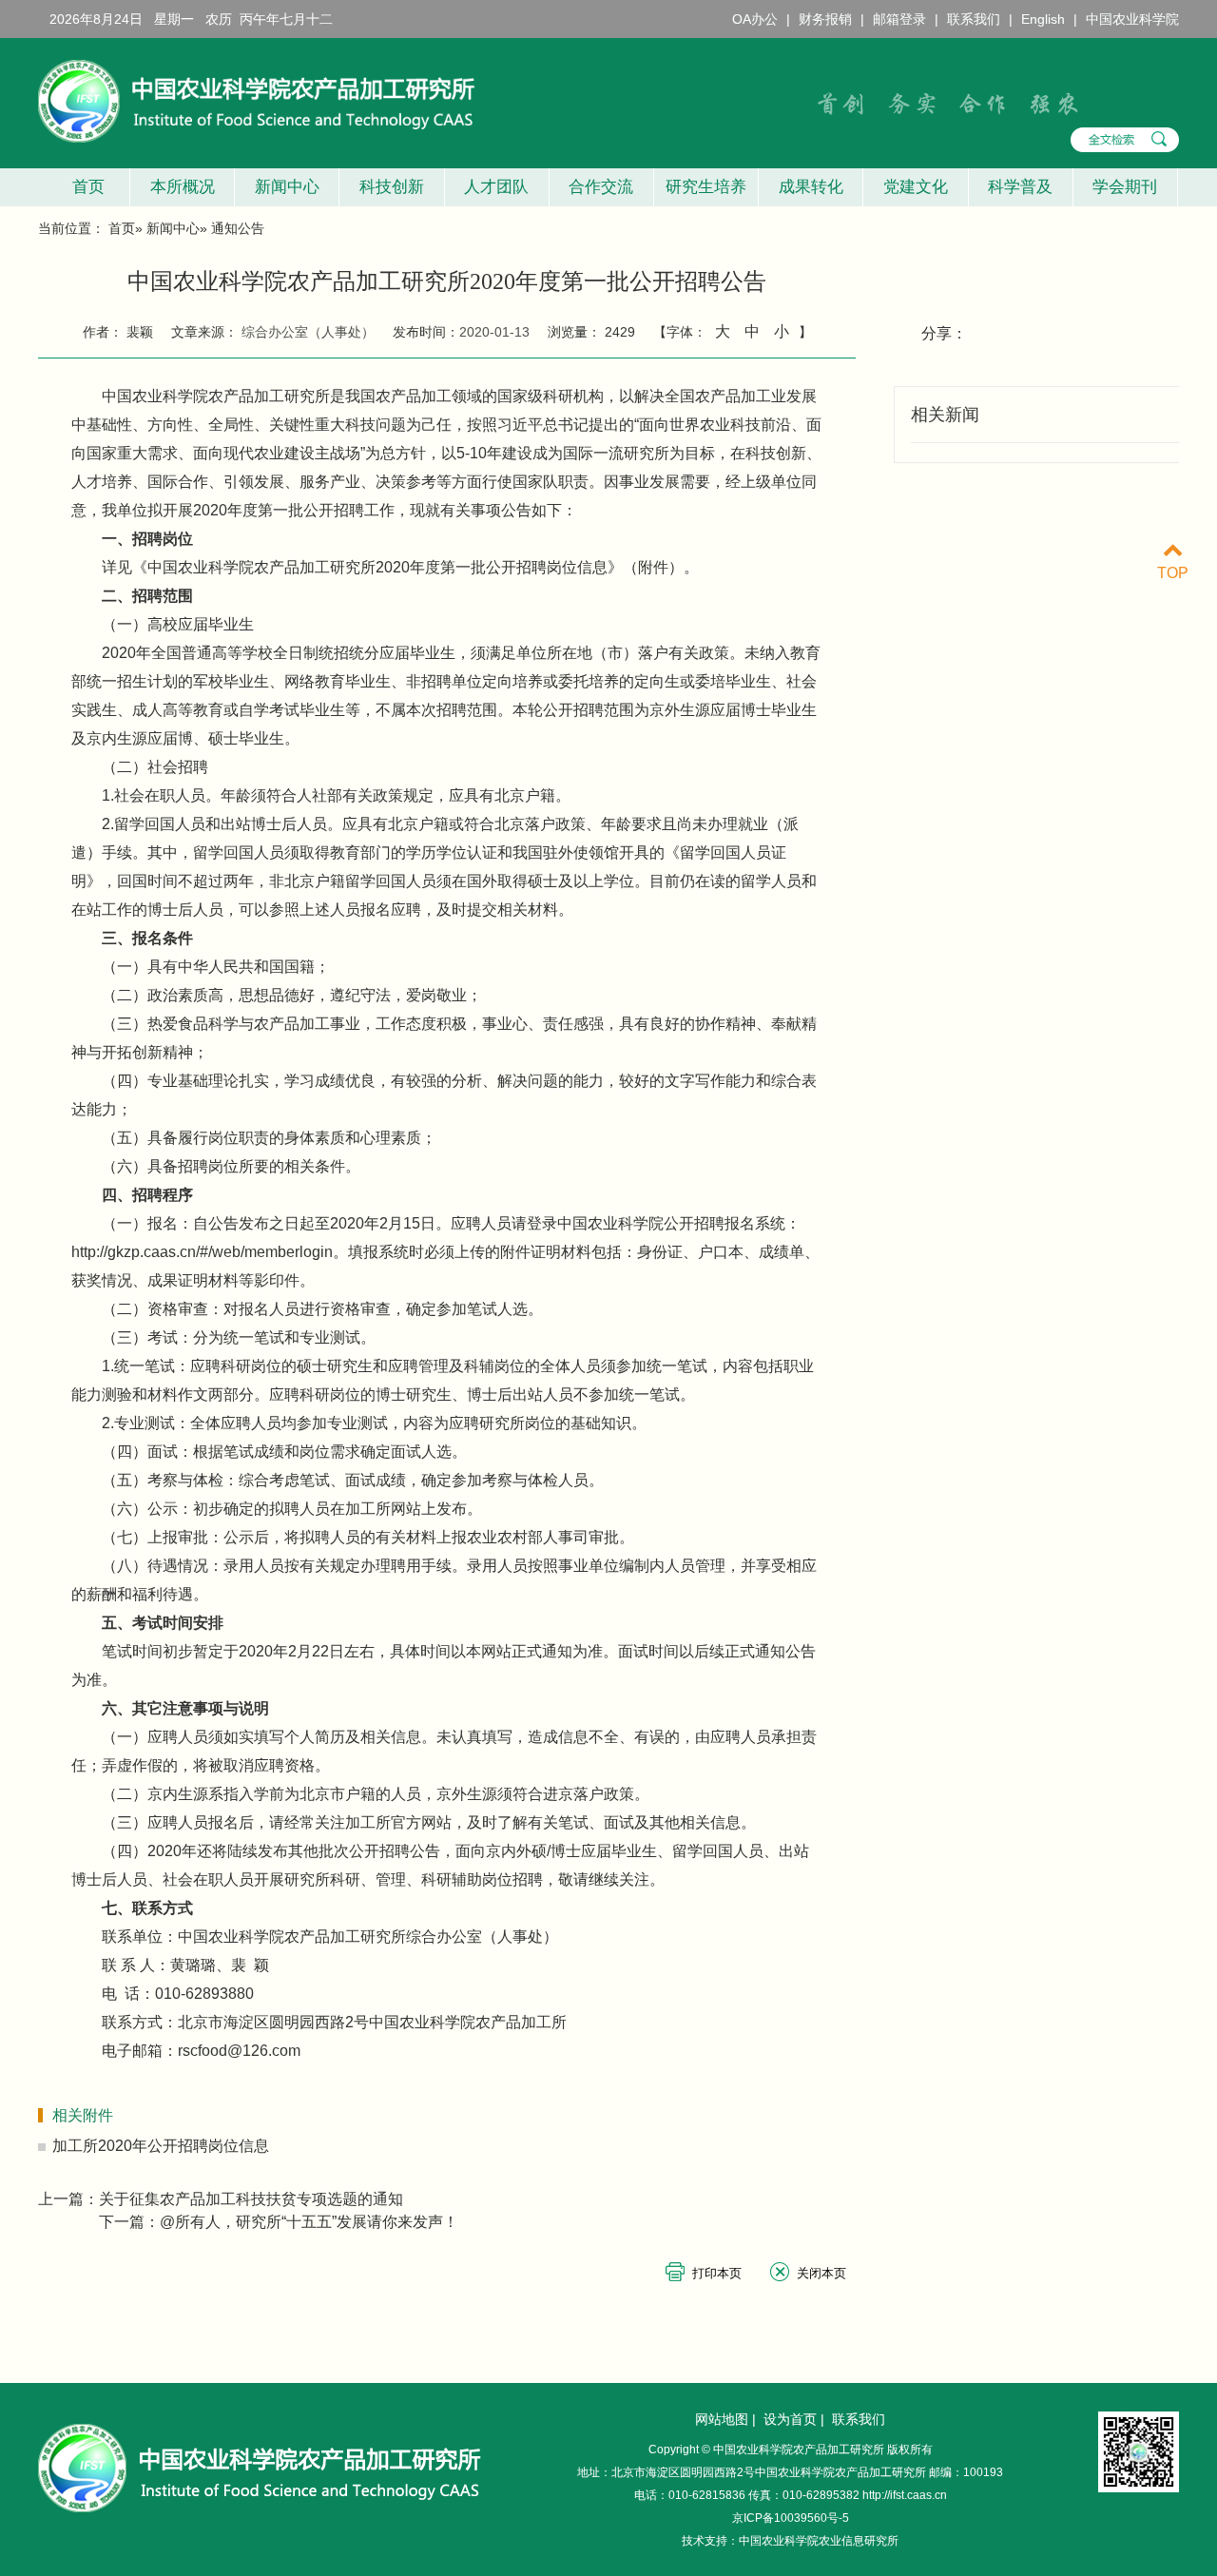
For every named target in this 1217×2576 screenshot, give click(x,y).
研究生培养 (706, 187)
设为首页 (790, 2419)
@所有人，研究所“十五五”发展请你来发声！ (309, 2222)
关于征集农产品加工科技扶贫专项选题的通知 (251, 2199)
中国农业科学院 (1132, 19)
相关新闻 (945, 415)
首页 (84, 187)
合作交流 (601, 187)
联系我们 (974, 19)
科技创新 (392, 187)
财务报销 (825, 19)
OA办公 (755, 19)
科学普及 (1020, 187)
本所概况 (183, 187)
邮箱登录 (899, 19)
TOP (1173, 573)
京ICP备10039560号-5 (791, 2518)
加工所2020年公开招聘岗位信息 (161, 2146)
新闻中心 (287, 187)
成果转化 (811, 187)
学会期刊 (1125, 187)
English (1043, 19)
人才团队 (496, 187)
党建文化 (916, 187)
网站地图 (722, 2419)
